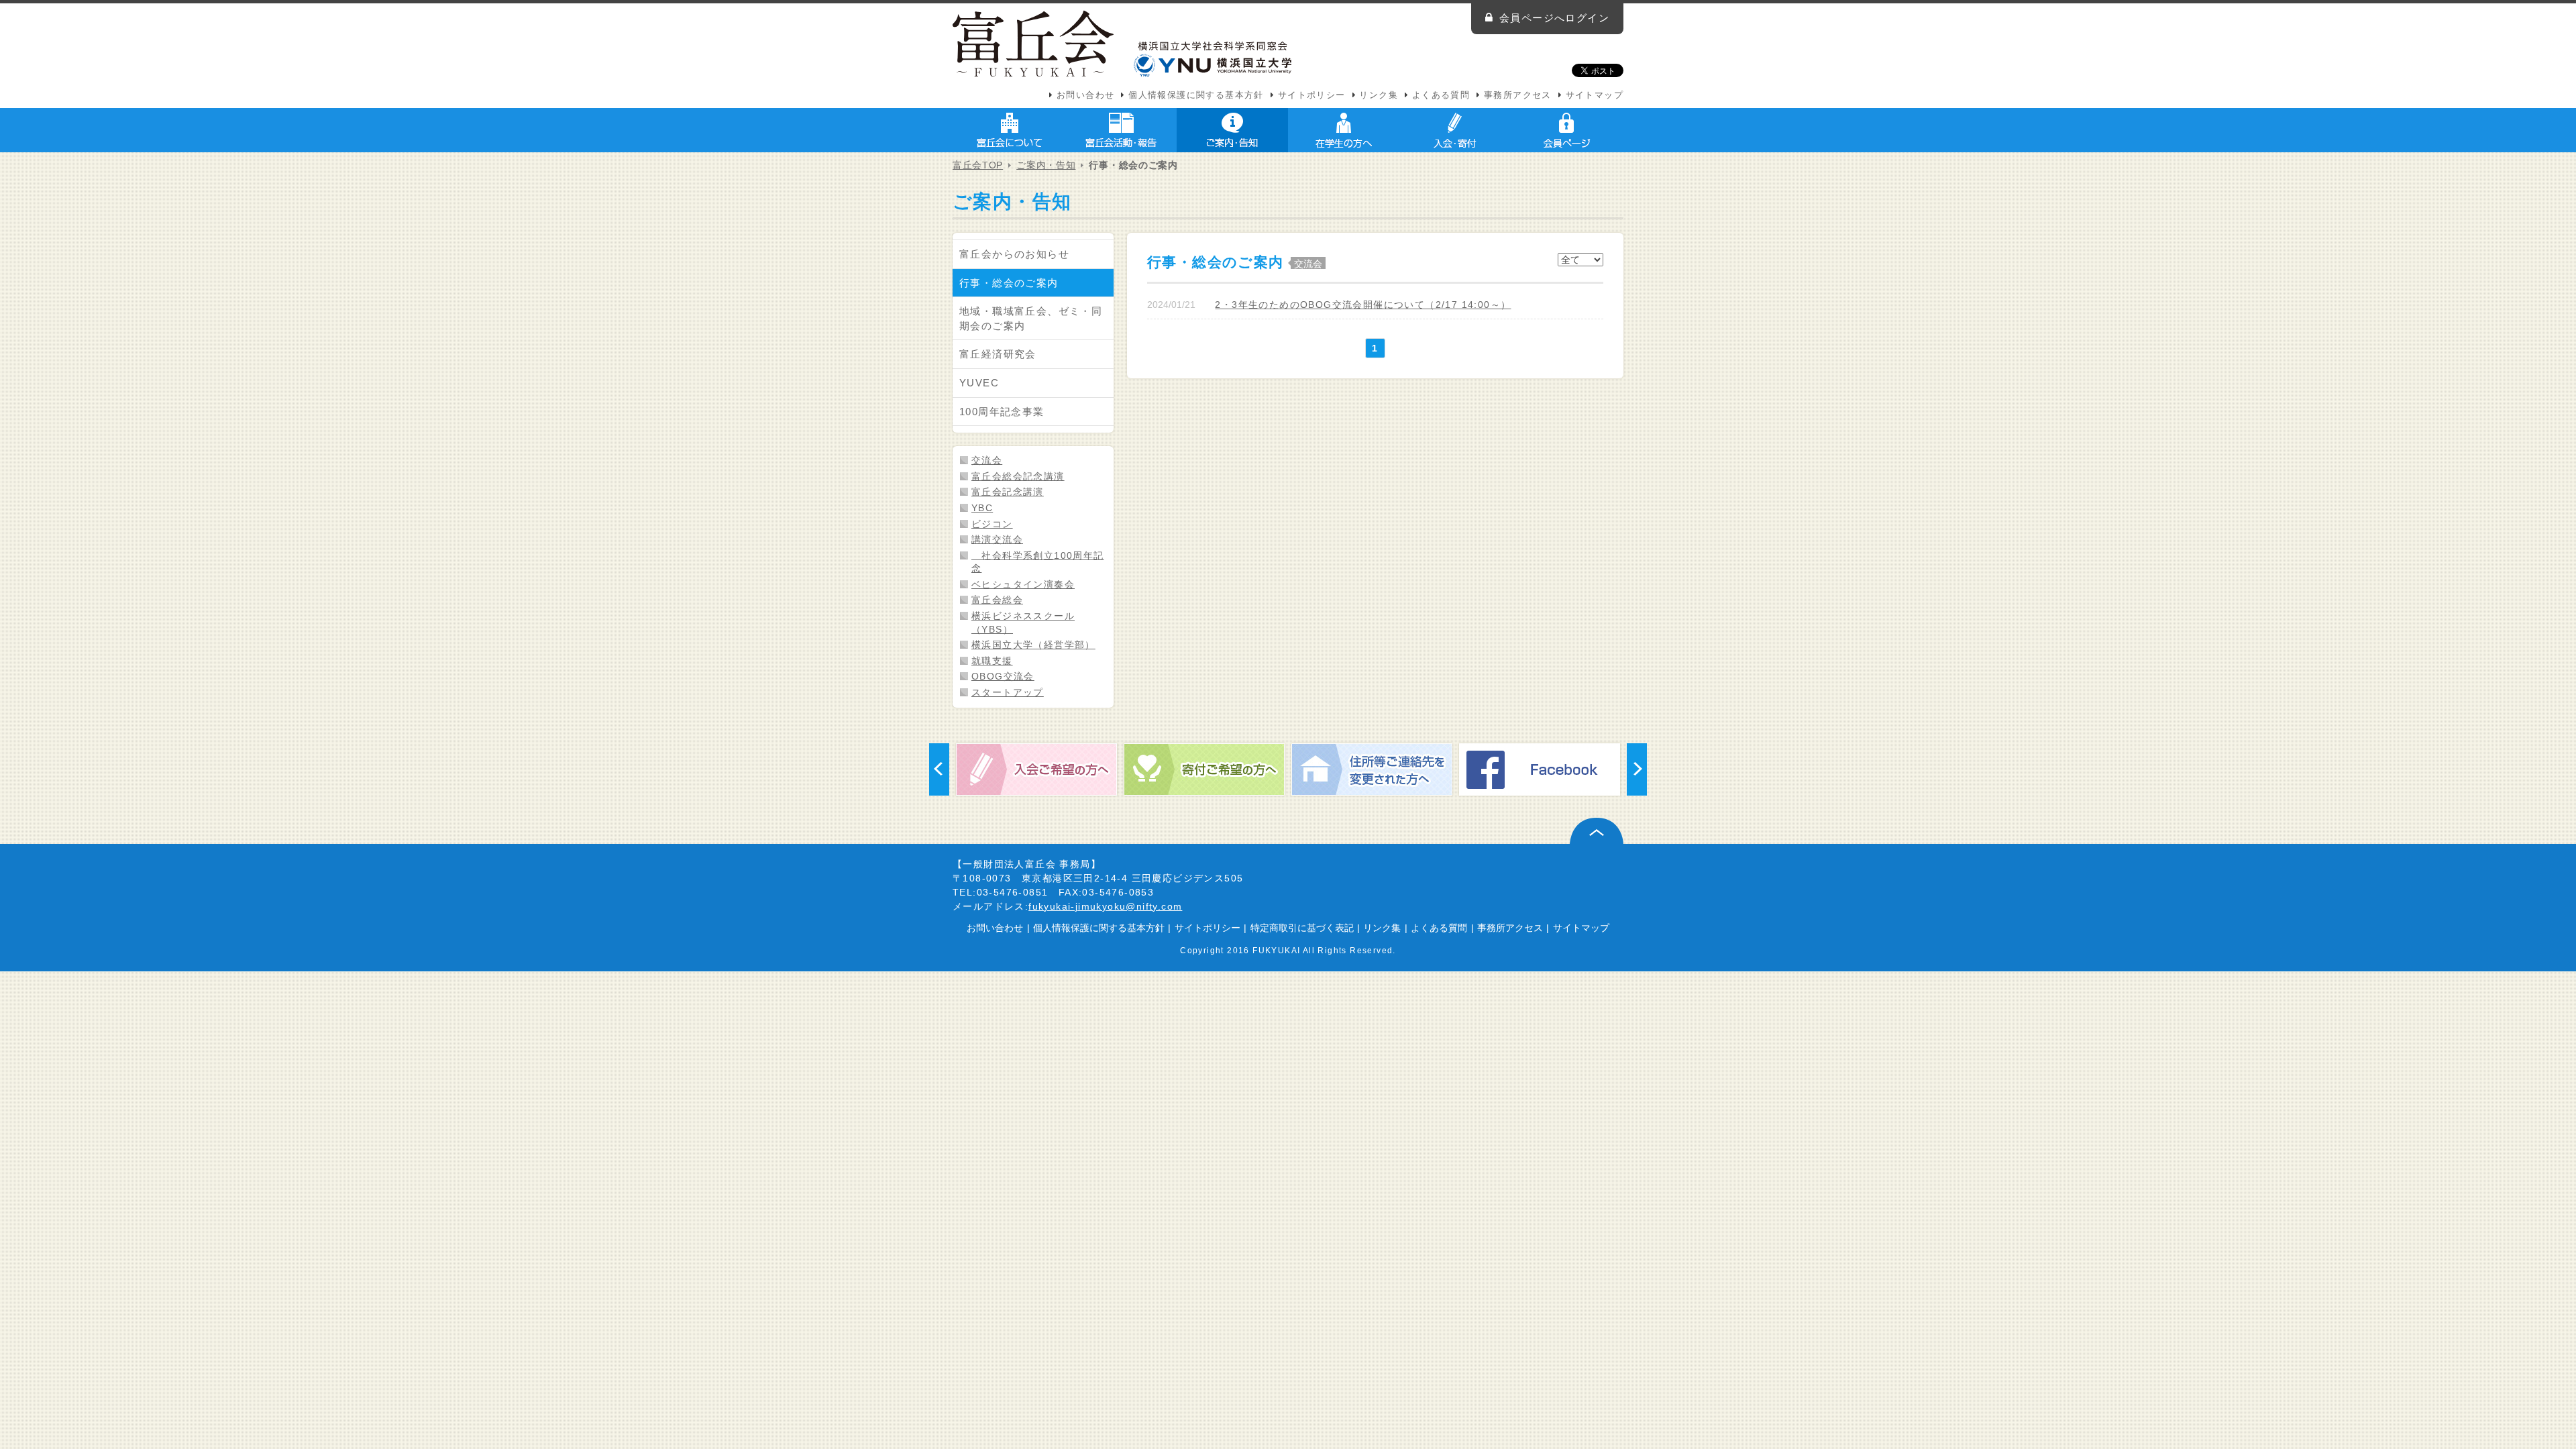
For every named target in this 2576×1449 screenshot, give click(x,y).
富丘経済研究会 (998, 354)
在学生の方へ (1344, 130)
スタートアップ (1008, 692)
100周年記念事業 (1002, 412)
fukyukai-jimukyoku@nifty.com (1105, 906)
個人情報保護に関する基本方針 (1196, 95)
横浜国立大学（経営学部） (1033, 645)
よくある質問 (1441, 95)
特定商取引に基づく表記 (1302, 928)
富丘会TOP (978, 165)
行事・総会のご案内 (1009, 283)
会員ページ (1566, 130)
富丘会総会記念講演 (1018, 476)
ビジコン (992, 524)
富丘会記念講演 (1008, 492)
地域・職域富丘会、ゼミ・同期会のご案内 (1031, 318)
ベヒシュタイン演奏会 (1023, 584)
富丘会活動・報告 (1121, 130)
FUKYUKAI (1276, 950)
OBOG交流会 (1003, 676)
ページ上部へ (1597, 831)
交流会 (987, 460)
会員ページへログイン (1554, 18)
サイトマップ (1595, 95)
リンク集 (1379, 95)
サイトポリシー (1312, 95)
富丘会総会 (997, 600)
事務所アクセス (1518, 95)
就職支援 (992, 661)
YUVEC (979, 383)
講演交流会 (997, 539)
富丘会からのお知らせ (1014, 254)
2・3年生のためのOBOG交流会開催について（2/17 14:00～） (1363, 305)
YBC (982, 508)
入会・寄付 (1455, 130)
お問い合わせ (1085, 95)
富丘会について (1010, 130)
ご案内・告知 (1232, 130)
